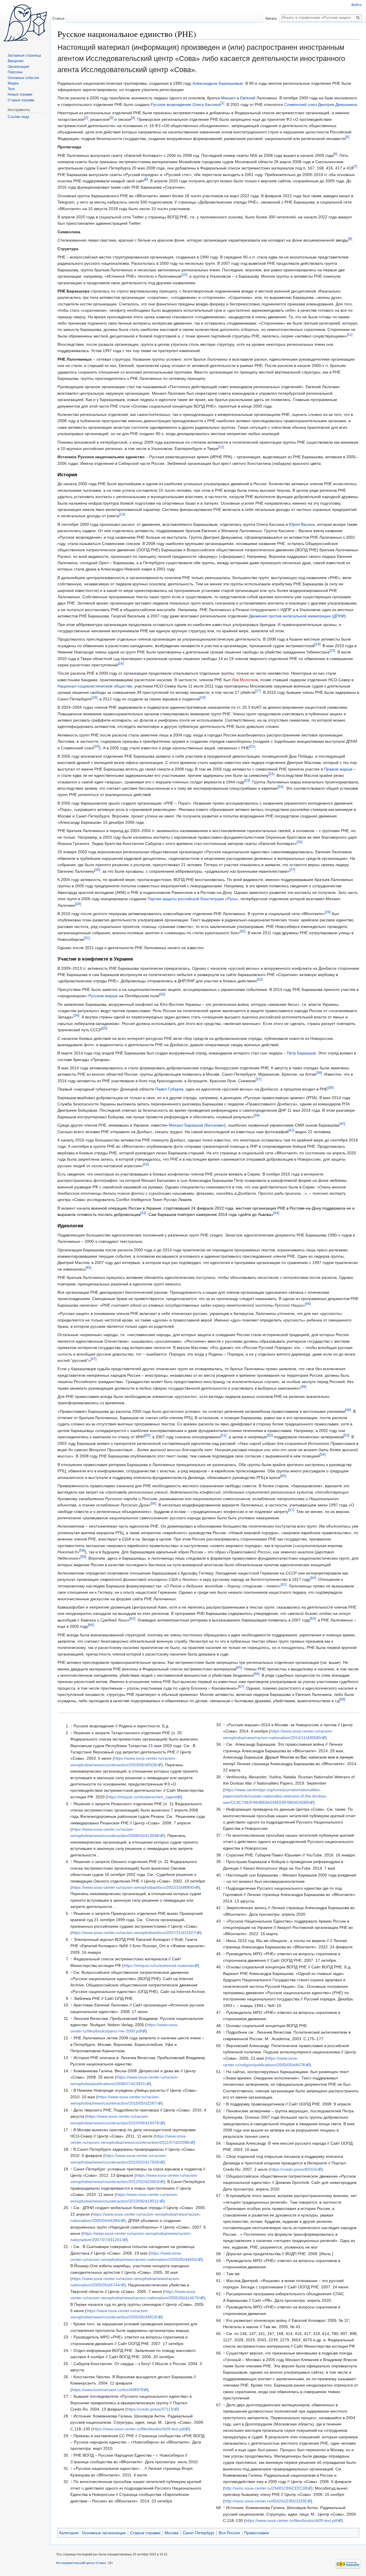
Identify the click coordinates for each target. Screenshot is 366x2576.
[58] (82, 1550)
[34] (76, 1016)
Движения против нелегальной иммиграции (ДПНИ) (297, 616)
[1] (222, 103)
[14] (317, 644)
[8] (146, 179)
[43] (143, 1213)
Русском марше (103, 996)
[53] (346, 1436)
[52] (270, 1436)
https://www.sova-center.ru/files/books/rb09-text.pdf (139, 2429)
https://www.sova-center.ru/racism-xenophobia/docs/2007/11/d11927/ (134, 1933)
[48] (303, 1387)
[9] (350, 239)
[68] (342, 1699)
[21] (252, 746)
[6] (335, 154)
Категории (69, 2533)
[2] (86, 118)
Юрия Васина (302, 524)
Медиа (13, 83)
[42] (146, 1164)
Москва (172, 2533)
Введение (16, 61)
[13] (122, 514)
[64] (91, 1625)
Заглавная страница (24, 56)
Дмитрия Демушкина (337, 104)
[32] (260, 980)
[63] (313, 1618)
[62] (132, 1618)
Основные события (23, 78)
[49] (348, 1410)
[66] (256, 1674)
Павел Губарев (169, 1089)
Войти (356, 5)
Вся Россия (229, 2533)
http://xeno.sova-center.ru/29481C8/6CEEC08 (266, 2488)
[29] (328, 912)
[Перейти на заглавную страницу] (25, 23)
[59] (83, 1557)
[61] (284, 1584)
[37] (258, 1079)
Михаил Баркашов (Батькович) (197, 1125)
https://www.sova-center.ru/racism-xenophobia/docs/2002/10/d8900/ (133, 1887)
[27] (292, 870)
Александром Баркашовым (218, 83)
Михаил (228, 98)
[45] (88, 1268)
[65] (239, 1667)
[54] (323, 1455)
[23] (247, 780)
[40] (342, 1124)
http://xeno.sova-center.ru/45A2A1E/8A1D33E (266, 2501)
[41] (291, 1130)
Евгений (248, 98)
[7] (355, 167)
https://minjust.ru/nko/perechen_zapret (142, 1797)
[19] (202, 697)
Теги (11, 89)
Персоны (15, 72)
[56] (153, 1504)
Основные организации (104, 2533)
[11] (350, 334)
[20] (96, 746)
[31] (87, 938)
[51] (224, 1436)
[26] (97, 870)
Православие (257, 2533)
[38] (331, 1088)
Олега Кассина (206, 104)
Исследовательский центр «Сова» (81, 2563)
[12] (221, 447)
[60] (313, 1578)
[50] (147, 1436)
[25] (299, 842)
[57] (291, 1510)
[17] (258, 691)
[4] (133, 118)
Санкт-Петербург (199, 2533)
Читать (271, 18)
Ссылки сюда (18, 117)
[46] (308, 1304)
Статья (58, 18)
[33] (162, 994)
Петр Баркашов (301, 1053)
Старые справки (145, 2533)
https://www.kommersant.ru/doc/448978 (108, 2390)
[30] (242, 932)
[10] (184, 275)
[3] (111, 118)
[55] (283, 1476)
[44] (276, 1213)
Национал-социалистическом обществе (95, 686)
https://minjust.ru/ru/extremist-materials (159, 1965)
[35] (104, 1028)
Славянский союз (301, 104)
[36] (319, 1073)
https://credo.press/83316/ (294, 2169)
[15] (332, 650)
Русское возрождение (171, 104)
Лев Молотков (245, 680)
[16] (121, 663)
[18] (94, 697)
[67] (241, 1687)
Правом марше (338, 769)
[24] (281, 787)
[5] (347, 137)
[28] (78, 904)
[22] (271, 774)
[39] (256, 1115)
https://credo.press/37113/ (150, 2409)
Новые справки (20, 94)
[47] (94, 1359)
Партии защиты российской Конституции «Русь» (193, 899)
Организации (18, 67)
